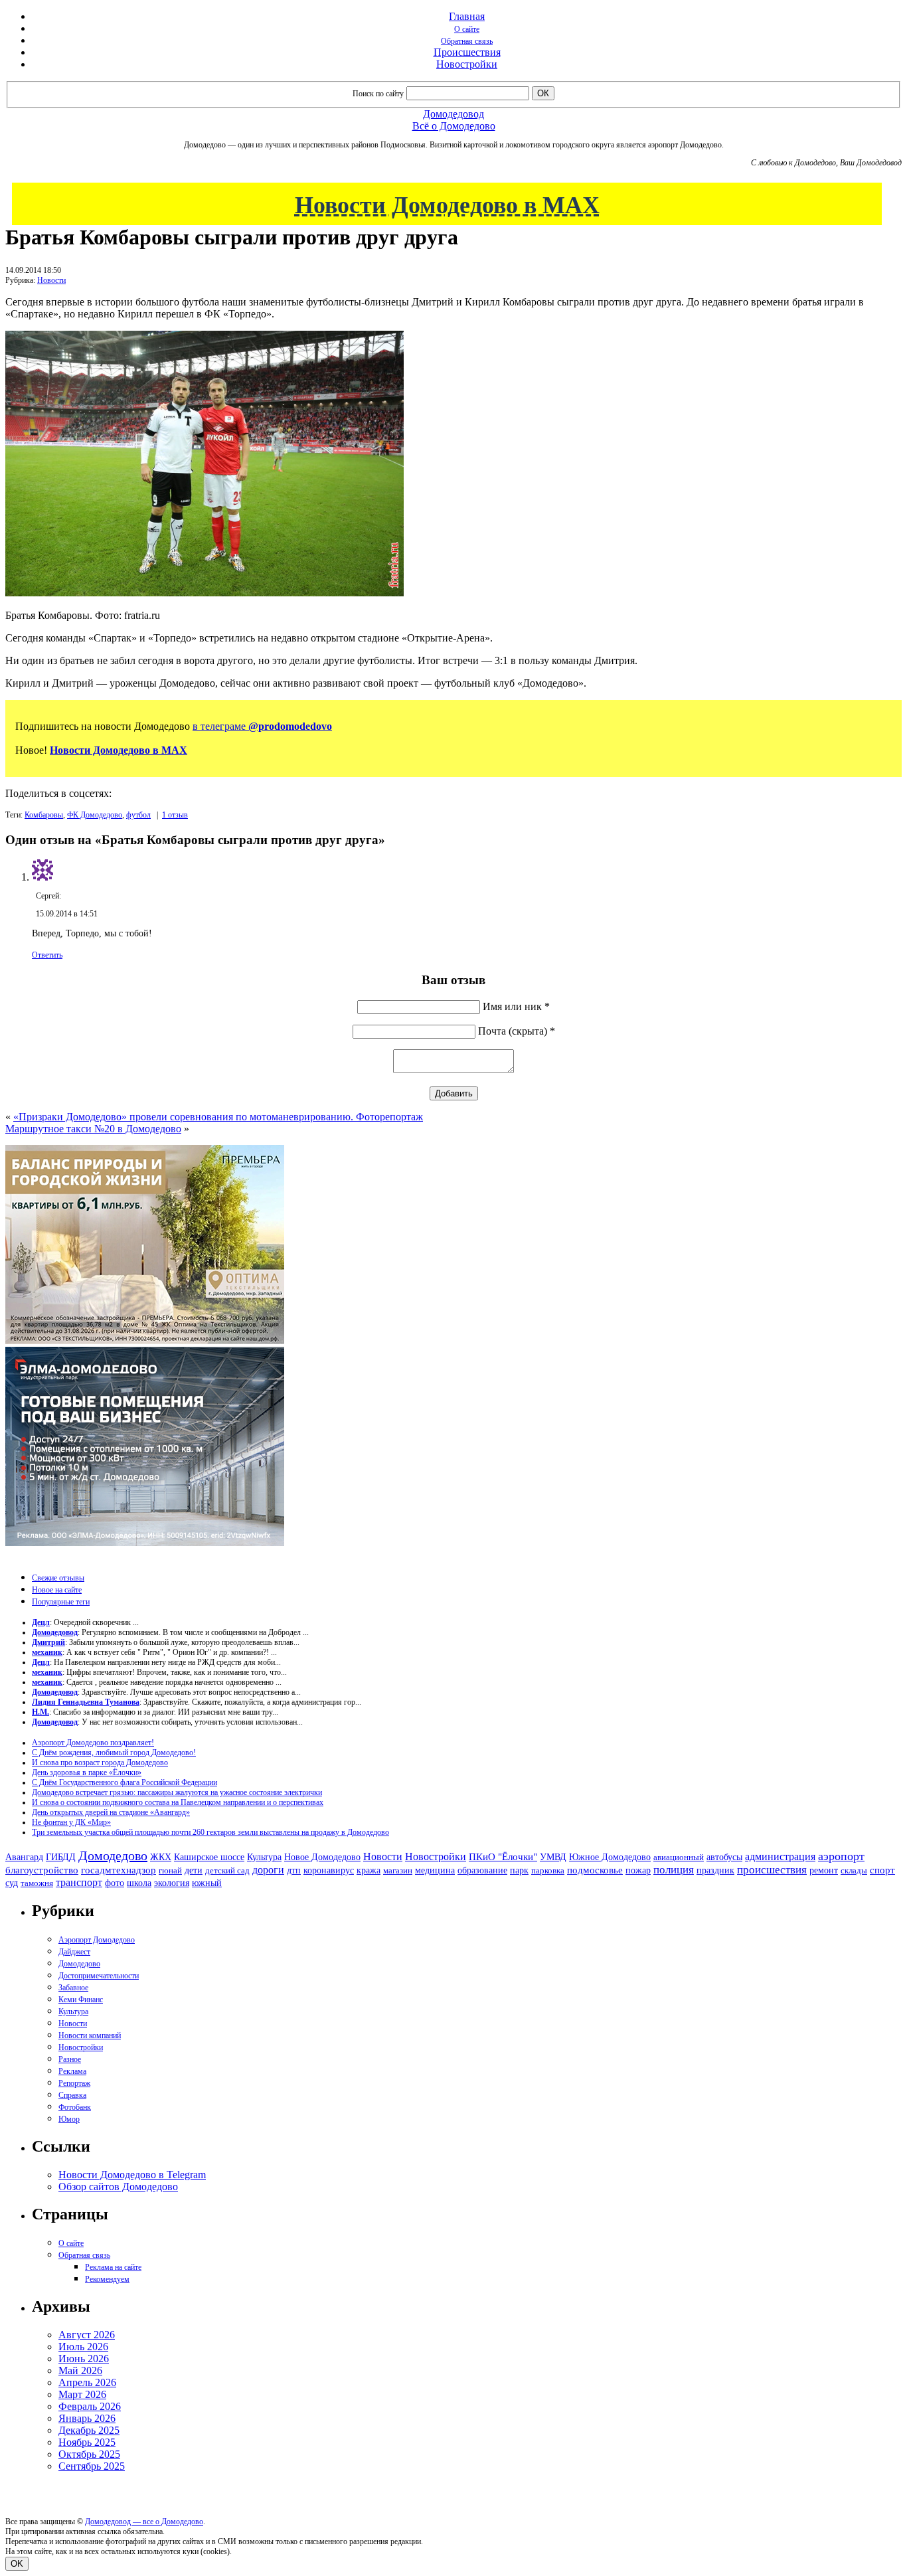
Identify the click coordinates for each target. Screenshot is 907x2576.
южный (207, 1883)
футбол (138, 815)
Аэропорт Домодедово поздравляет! (93, 1743)
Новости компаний (90, 2035)
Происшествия (467, 52)
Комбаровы (44, 815)
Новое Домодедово (322, 1857)
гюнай (170, 1870)
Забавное (73, 1988)
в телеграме (262, 726)
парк (519, 1870)
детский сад (227, 1870)
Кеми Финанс (81, 2000)
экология (172, 1883)
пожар (638, 1870)
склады (854, 1870)
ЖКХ (161, 1857)
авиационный (679, 1857)
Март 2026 (82, 2394)
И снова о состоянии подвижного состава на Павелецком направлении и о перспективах (178, 1802)
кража (369, 1870)
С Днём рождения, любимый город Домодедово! (114, 1753)
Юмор (69, 2119)
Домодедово (113, 1855)
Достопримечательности (99, 1976)
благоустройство (42, 1870)
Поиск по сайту (378, 94)
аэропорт (841, 1856)
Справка (72, 2095)
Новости (51, 280)
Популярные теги (61, 1602)
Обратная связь (467, 41)
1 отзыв (175, 815)
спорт (882, 1870)
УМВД (553, 1857)
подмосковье (595, 1870)
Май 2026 (80, 2370)
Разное (70, 2059)
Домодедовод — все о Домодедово (144, 2522)
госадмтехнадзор (119, 1870)
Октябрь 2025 (89, 2454)
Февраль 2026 (90, 2406)
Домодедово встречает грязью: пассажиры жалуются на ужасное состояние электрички (177, 1792)
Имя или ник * (516, 1006)
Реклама (72, 2071)
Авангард (24, 1857)
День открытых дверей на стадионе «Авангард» (111, 1812)
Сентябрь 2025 (92, 2466)
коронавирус (329, 1870)
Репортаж (74, 2083)
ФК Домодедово (95, 815)
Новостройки (467, 64)
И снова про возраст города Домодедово (100, 1762)
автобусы (724, 1857)
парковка (548, 1870)
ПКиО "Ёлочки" (503, 1857)
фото (115, 1883)
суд (12, 1883)
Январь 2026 (87, 2418)
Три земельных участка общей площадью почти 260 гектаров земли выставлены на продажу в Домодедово (210, 1832)
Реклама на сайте (113, 2267)
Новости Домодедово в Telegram (132, 2175)
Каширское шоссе (209, 1857)
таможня (37, 1883)
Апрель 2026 (87, 2382)
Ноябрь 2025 (87, 2442)
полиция (674, 1870)
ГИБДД (61, 1857)
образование (482, 1870)
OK (17, 2564)
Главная (467, 16)
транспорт (79, 1882)
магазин (398, 1870)
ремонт (824, 1870)
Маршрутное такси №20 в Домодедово (93, 1129)
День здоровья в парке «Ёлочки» (87, 1772)
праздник (715, 1870)
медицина (435, 1870)
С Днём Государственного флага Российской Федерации (124, 1782)
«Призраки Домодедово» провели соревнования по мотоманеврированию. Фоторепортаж (218, 1117)
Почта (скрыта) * (517, 1031)
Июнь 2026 (84, 2359)
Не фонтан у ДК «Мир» (71, 1822)
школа (139, 1883)
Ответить (47, 955)
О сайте (467, 29)
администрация (780, 1857)
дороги (268, 1870)
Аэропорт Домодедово (97, 1940)
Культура (264, 1857)
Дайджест (74, 1952)
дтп (294, 1870)
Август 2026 (87, 2335)
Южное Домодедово (610, 1857)
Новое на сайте (57, 1590)
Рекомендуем (107, 2279)
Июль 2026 (83, 2347)
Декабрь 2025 (89, 2430)
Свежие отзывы (58, 1578)
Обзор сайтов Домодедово (118, 2187)
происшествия (772, 1870)
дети (194, 1870)
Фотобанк (75, 2107)
